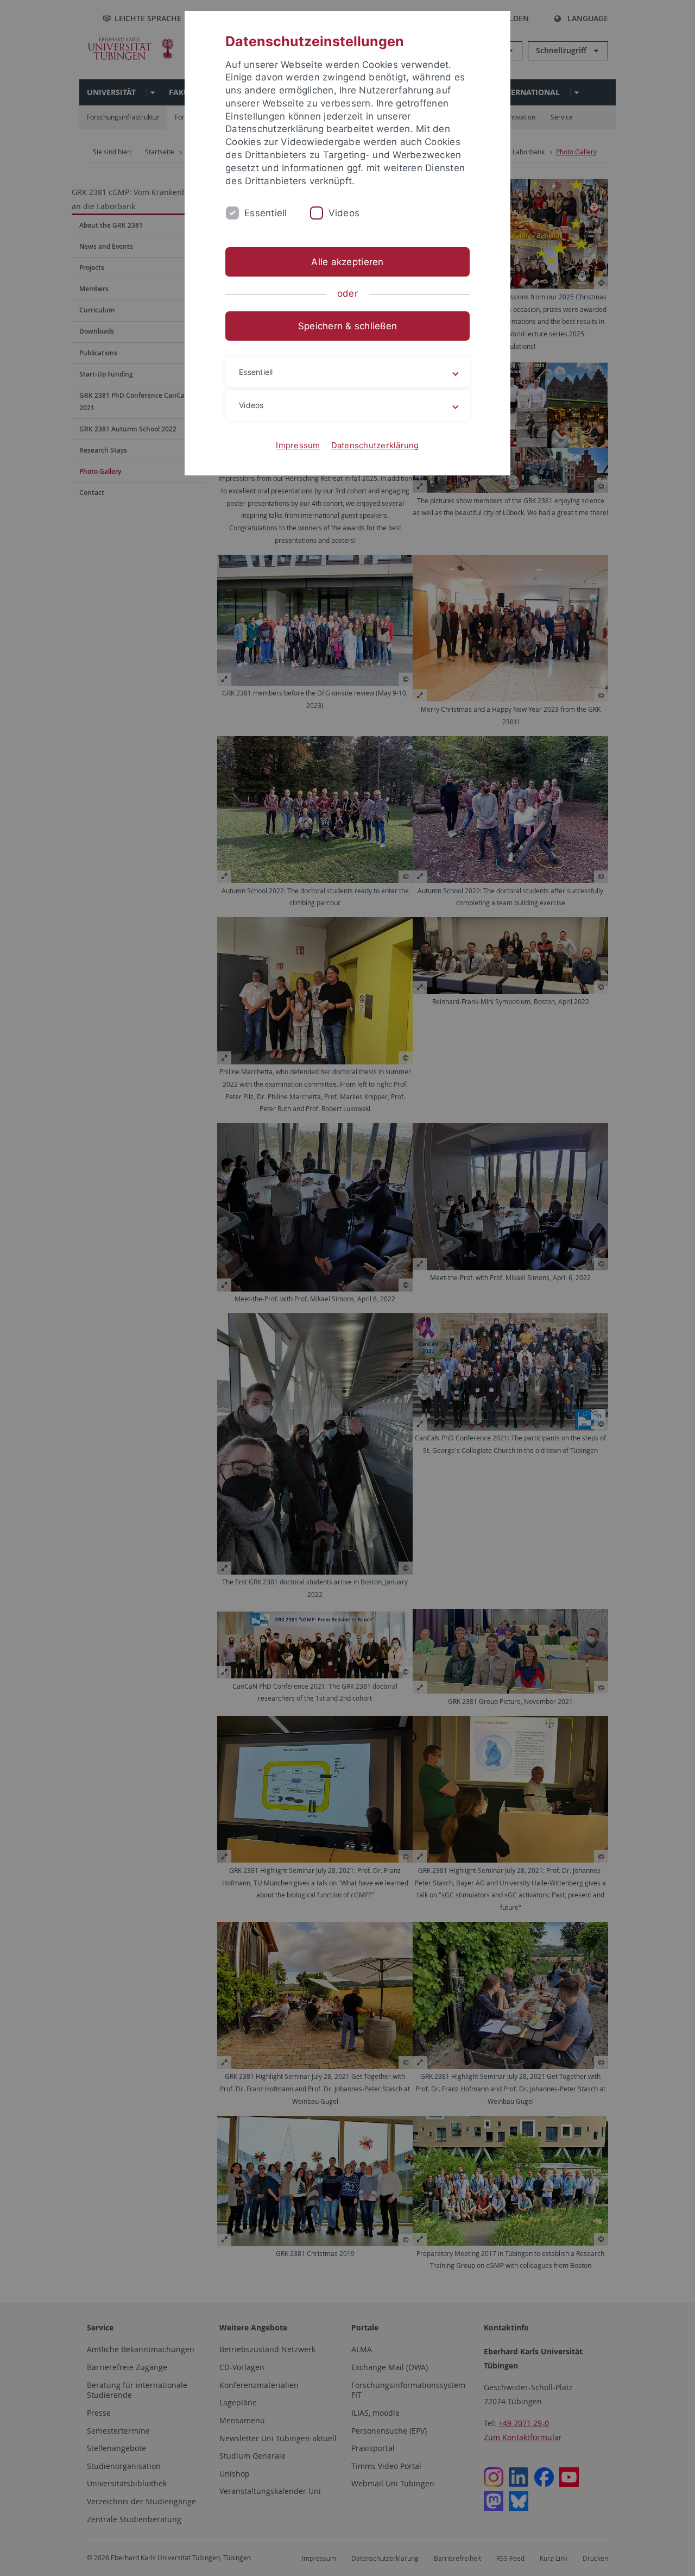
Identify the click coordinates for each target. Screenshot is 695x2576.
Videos (344, 213)
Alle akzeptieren (347, 262)
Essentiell (266, 213)
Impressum (298, 445)
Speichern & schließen (347, 326)
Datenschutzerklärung (375, 445)
